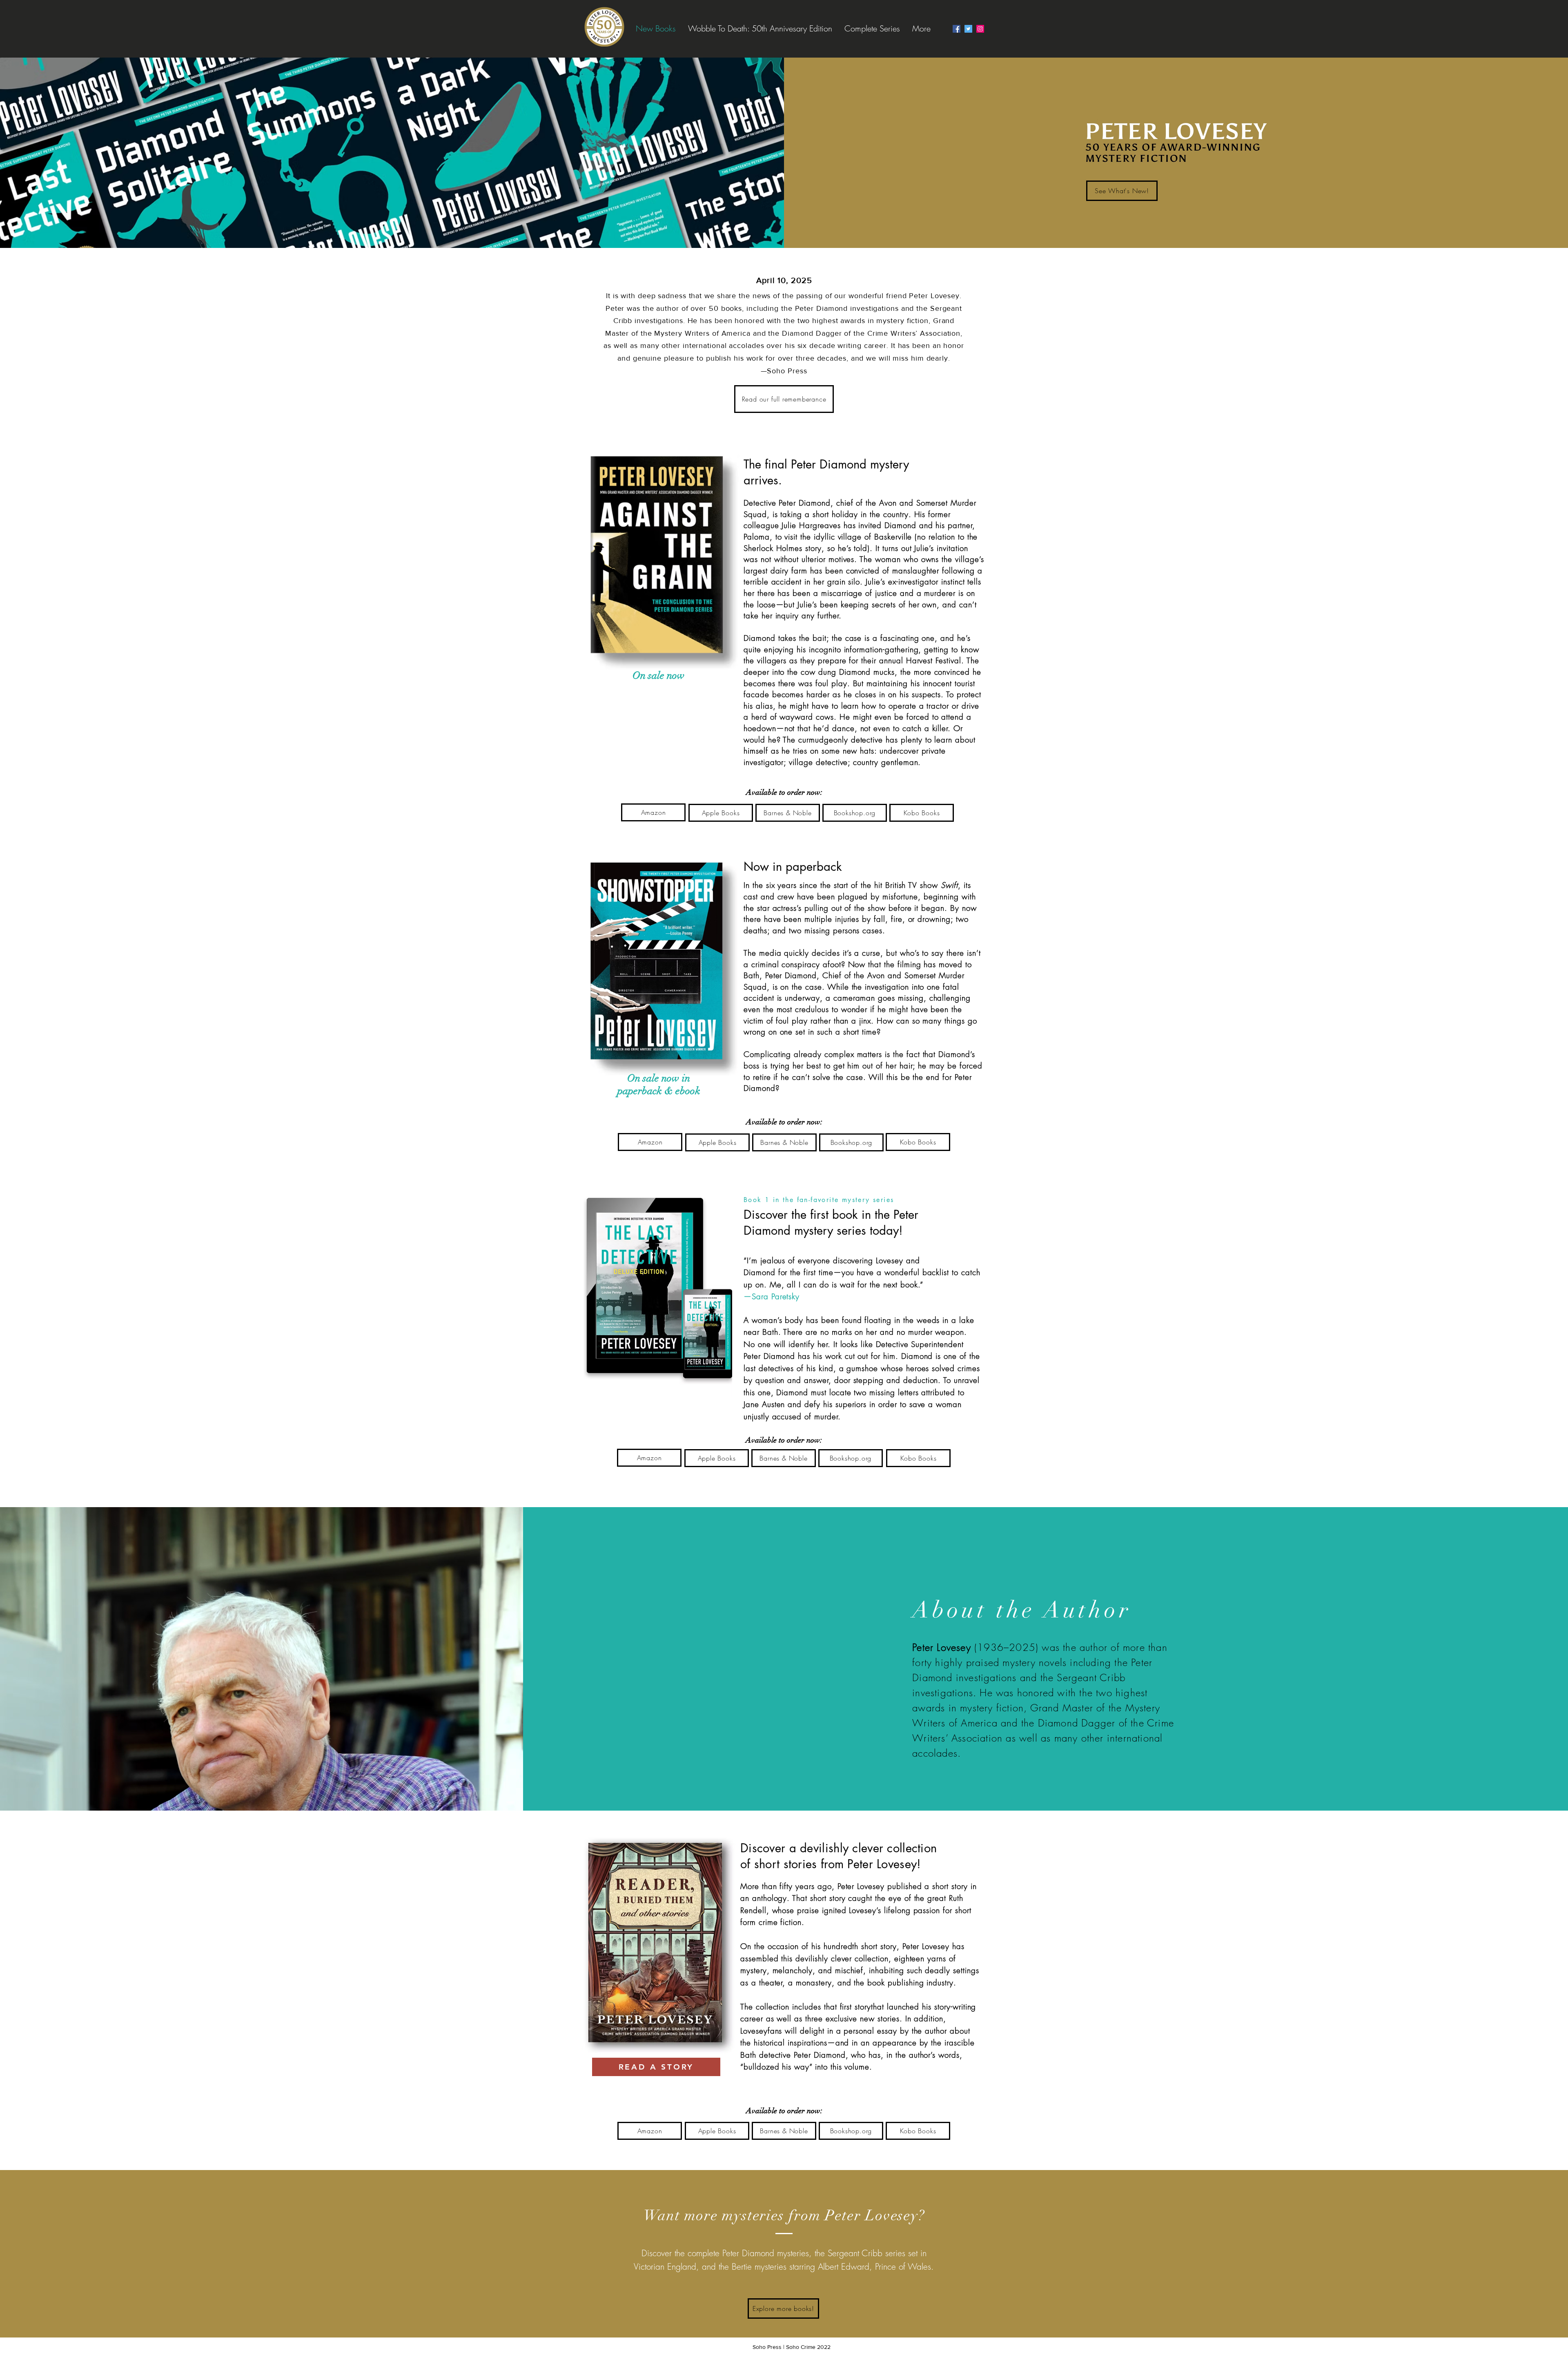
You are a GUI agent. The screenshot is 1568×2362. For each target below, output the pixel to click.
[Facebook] (957, 29)
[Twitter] (968, 29)
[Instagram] (980, 29)
